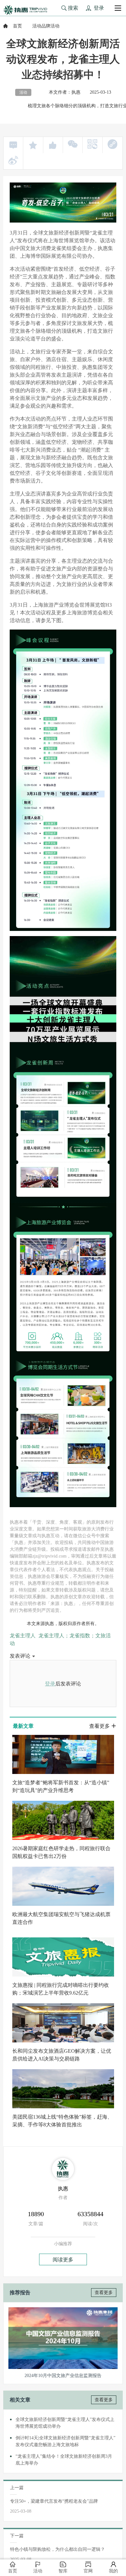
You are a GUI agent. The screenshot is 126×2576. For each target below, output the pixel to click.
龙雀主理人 (23, 1636)
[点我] (118, 8)
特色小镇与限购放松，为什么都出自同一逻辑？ (58, 2549)
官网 (88, 2571)
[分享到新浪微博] (13, 160)
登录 (50, 1684)
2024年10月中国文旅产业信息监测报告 (63, 2376)
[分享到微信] (73, 144)
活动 (38, 2571)
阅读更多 (63, 2260)
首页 (17, 26)
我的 (113, 2571)
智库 (63, 2571)
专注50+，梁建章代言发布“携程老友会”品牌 (54, 2501)
